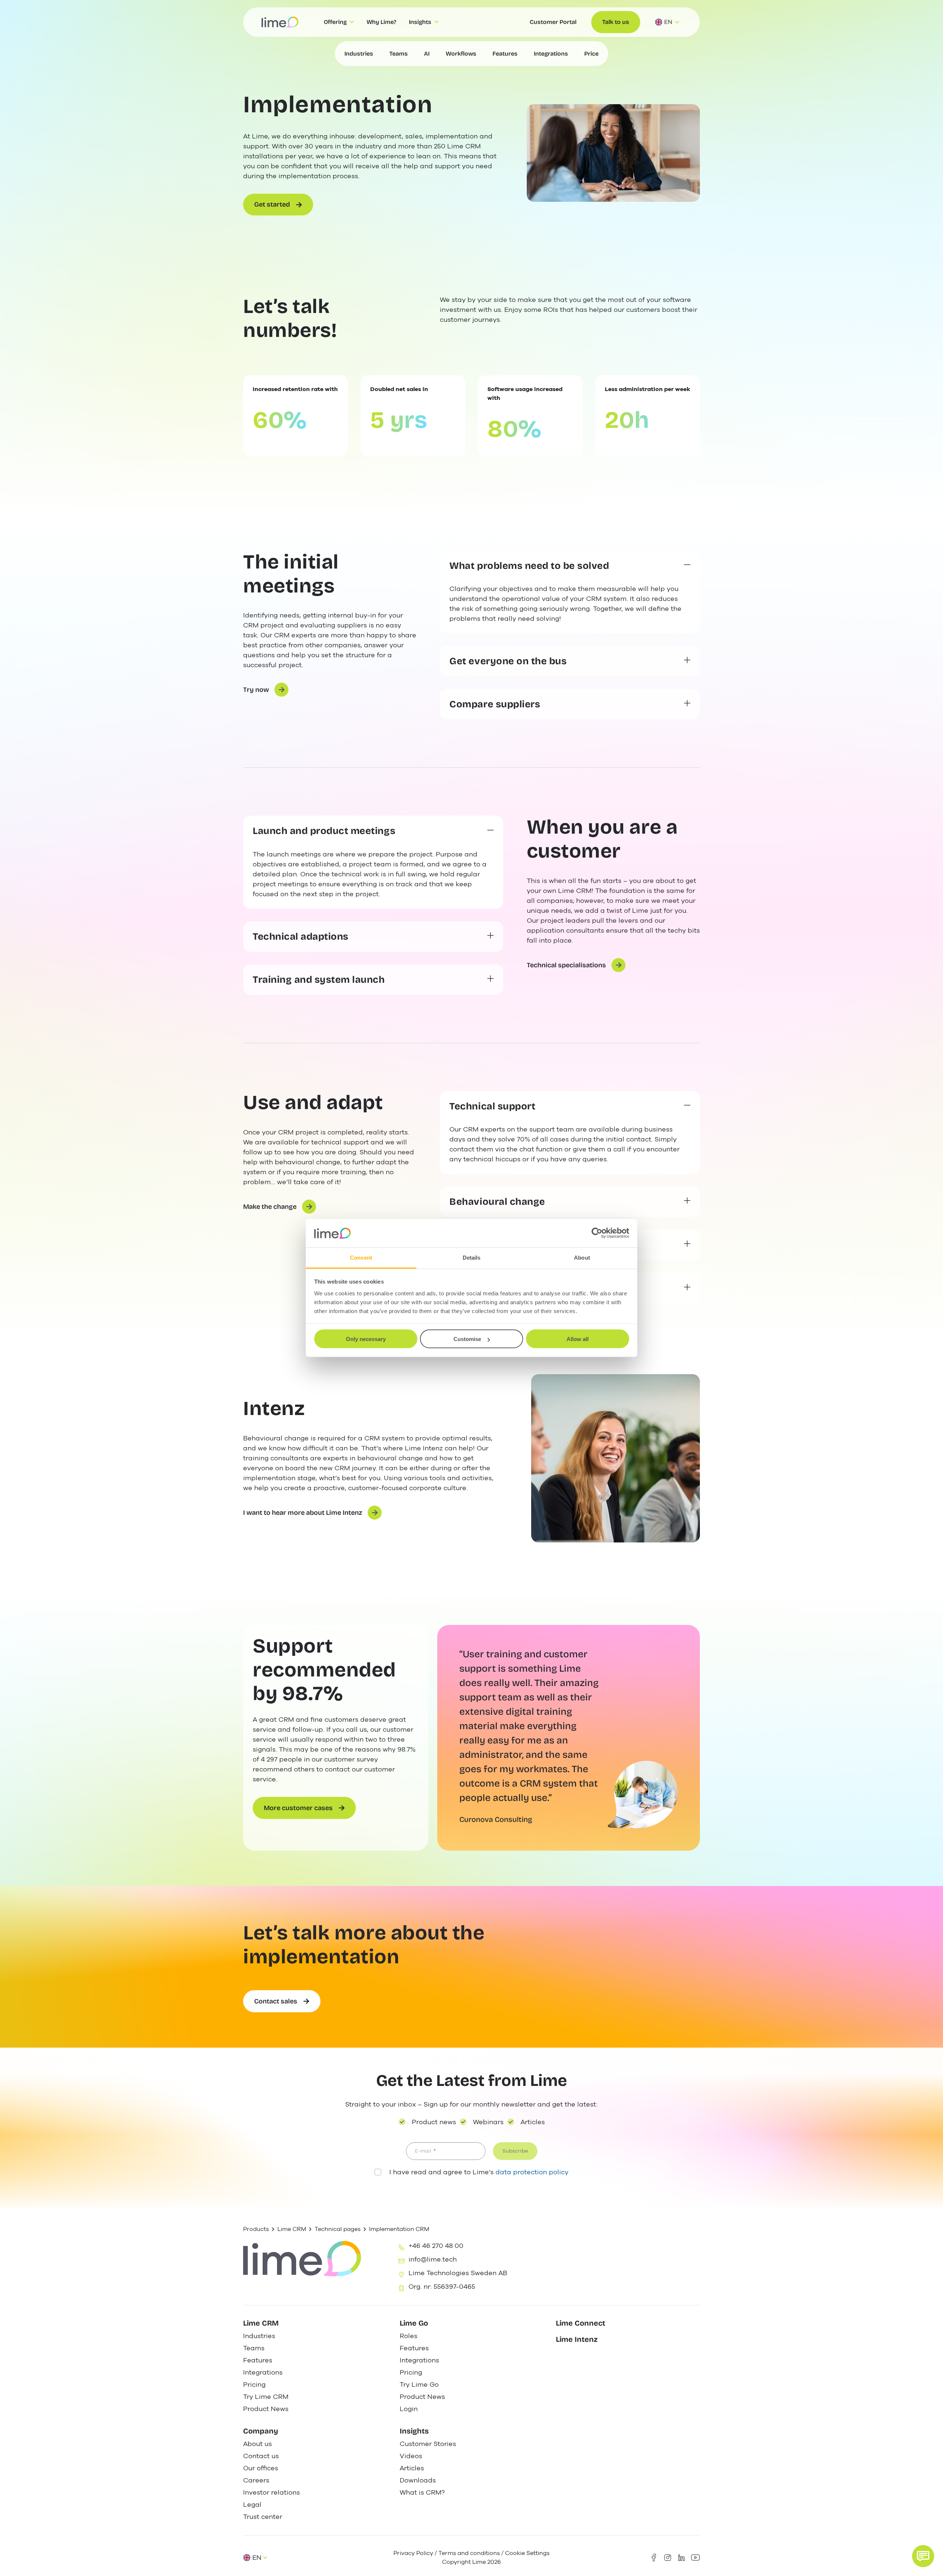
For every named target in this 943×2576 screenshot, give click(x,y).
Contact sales (276, 2001)
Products (256, 2229)
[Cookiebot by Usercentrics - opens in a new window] (597, 1233)
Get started (272, 204)
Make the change (270, 1207)
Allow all (578, 1339)
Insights (414, 2431)
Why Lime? (381, 22)
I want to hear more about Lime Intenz (303, 1513)
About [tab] (582, 1257)
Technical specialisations (566, 965)
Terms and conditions (469, 2553)
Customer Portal (553, 22)
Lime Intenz (577, 2339)
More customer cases (298, 1808)
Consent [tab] (361, 1257)
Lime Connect (581, 2323)
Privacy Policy (413, 2553)
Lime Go (414, 2323)
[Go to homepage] (280, 22)
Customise (467, 1339)
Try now (256, 690)
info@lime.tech (433, 2259)
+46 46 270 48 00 (436, 2246)
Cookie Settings (527, 2553)
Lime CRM (292, 2229)
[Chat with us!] (923, 2556)
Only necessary (366, 1339)
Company (261, 2431)
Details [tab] (472, 1257)
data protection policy (532, 2172)
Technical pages (338, 2229)
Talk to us (616, 22)
